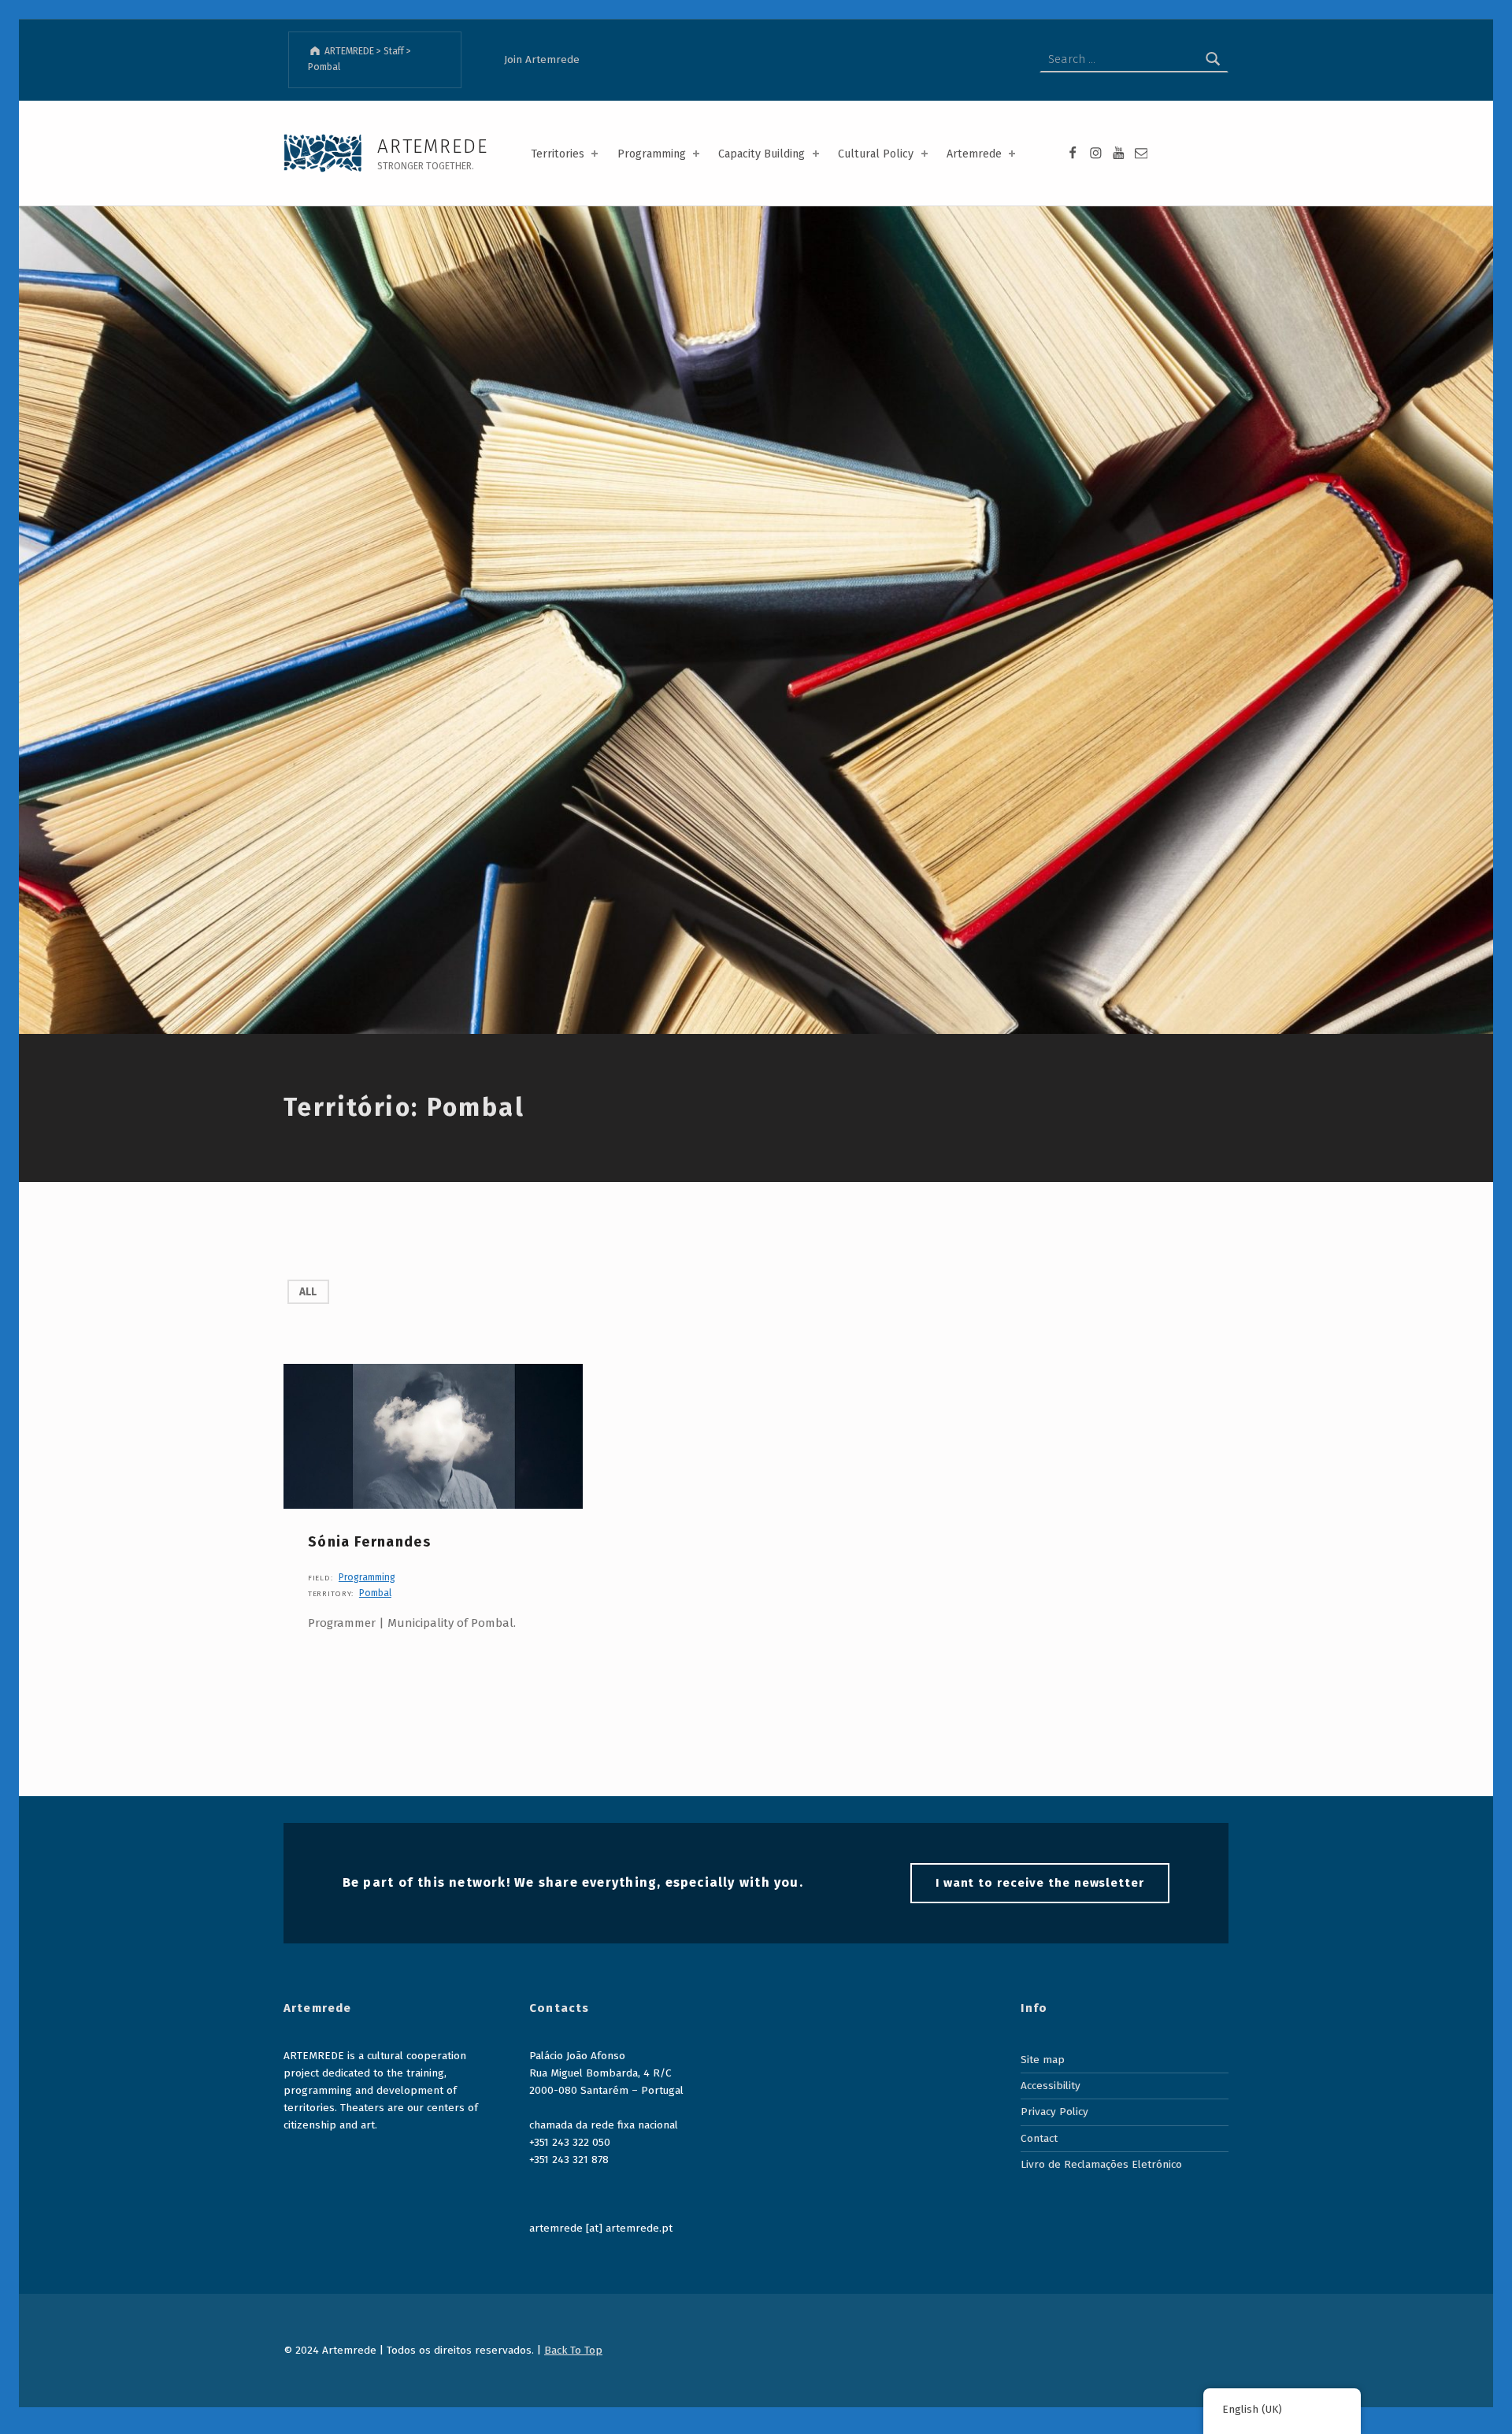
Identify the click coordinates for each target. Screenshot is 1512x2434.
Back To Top (573, 2350)
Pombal (375, 1593)
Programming (652, 154)
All (308, 1292)
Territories (558, 154)
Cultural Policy (876, 154)
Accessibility (1051, 2086)
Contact (1039, 2138)
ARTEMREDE (432, 146)
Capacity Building (762, 154)
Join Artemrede (542, 59)
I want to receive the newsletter (1040, 1883)
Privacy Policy (1054, 2112)
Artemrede (974, 154)
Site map (1043, 2060)
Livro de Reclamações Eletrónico (1101, 2164)
